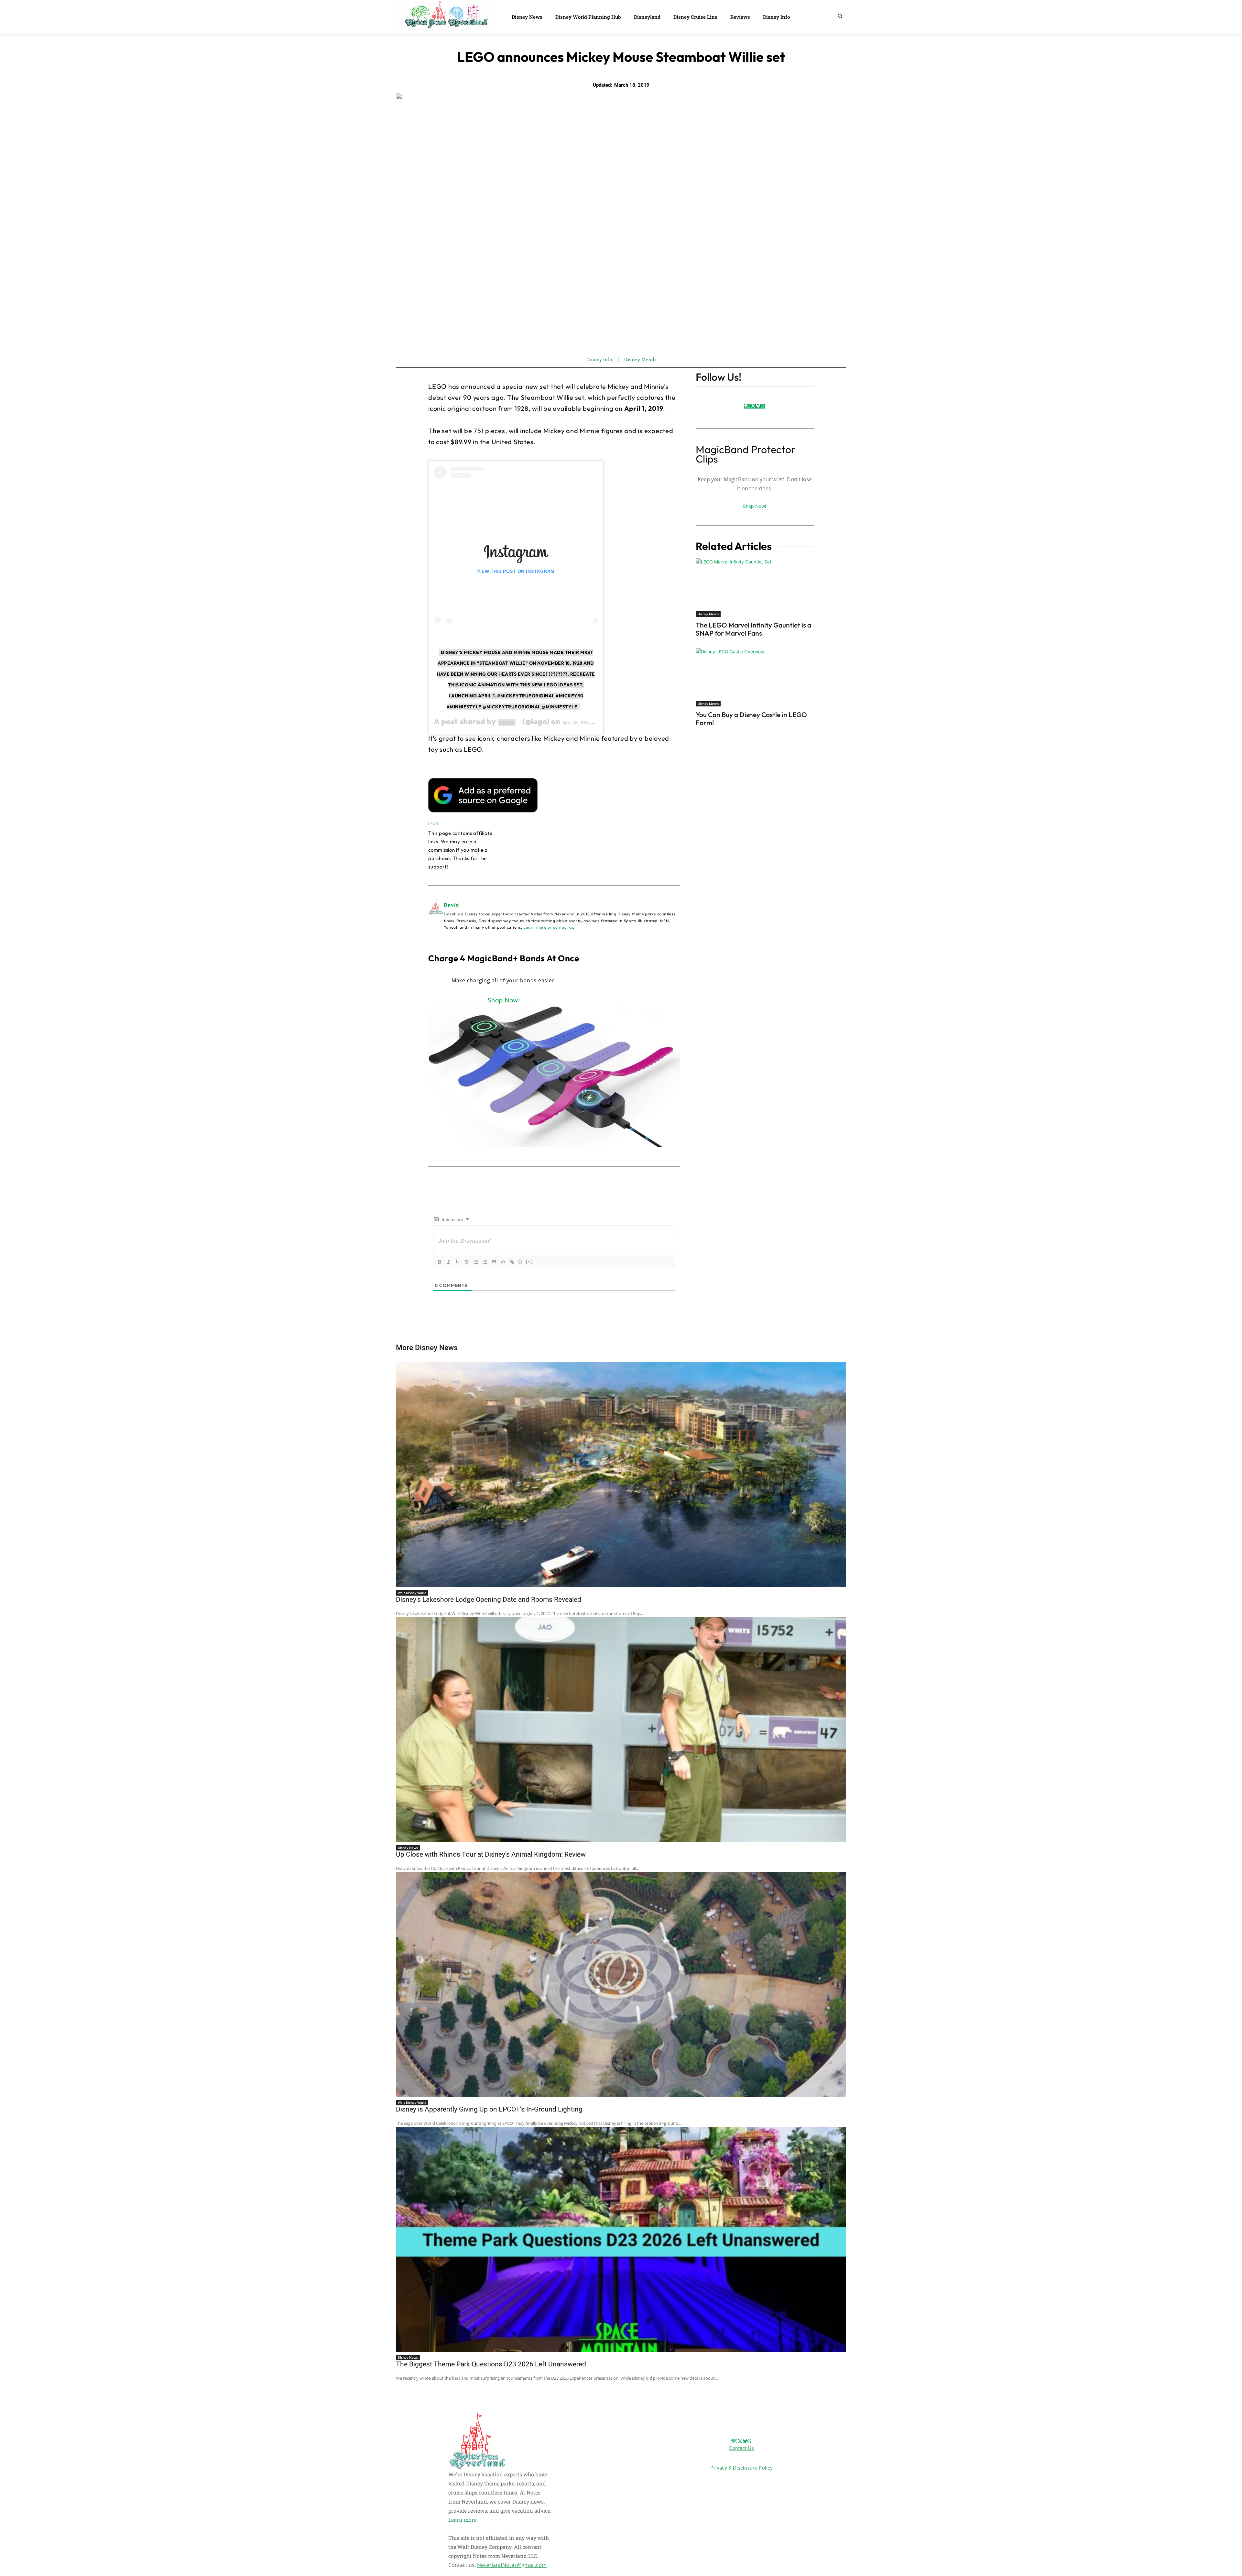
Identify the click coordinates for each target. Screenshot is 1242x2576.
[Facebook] (745, 406)
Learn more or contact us (548, 927)
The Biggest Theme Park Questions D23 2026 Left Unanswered (491, 2364)
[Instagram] (748, 406)
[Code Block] (503, 1262)
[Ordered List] (476, 1262)
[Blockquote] (494, 1262)
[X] (753, 406)
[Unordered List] (485, 1262)
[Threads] (763, 406)
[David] (436, 916)
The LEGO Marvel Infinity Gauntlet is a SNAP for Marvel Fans (753, 629)
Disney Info (599, 360)
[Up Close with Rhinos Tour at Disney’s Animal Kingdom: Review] (621, 1730)
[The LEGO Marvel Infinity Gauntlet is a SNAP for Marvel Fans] (755, 587)
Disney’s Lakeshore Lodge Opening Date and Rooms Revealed (489, 1599)
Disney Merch (640, 360)
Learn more (462, 2520)
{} (520, 1261)
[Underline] (458, 1262)
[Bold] (440, 1262)
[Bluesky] (758, 406)
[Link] (512, 1262)
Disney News (408, 1848)
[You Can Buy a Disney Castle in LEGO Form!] (755, 677)
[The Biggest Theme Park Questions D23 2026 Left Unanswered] (621, 2239)
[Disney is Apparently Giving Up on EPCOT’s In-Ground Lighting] (621, 1984)
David (452, 905)
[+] (529, 1261)
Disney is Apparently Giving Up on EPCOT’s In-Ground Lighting (489, 2109)
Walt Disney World (412, 1593)
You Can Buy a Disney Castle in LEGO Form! (751, 719)
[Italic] (449, 1262)
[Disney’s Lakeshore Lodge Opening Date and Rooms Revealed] (621, 1475)
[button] (840, 16)
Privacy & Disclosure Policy (741, 2468)
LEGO (507, 723)
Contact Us (741, 2448)
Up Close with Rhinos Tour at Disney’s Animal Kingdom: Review (491, 1854)
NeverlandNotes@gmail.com (512, 2565)
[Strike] (467, 1262)
